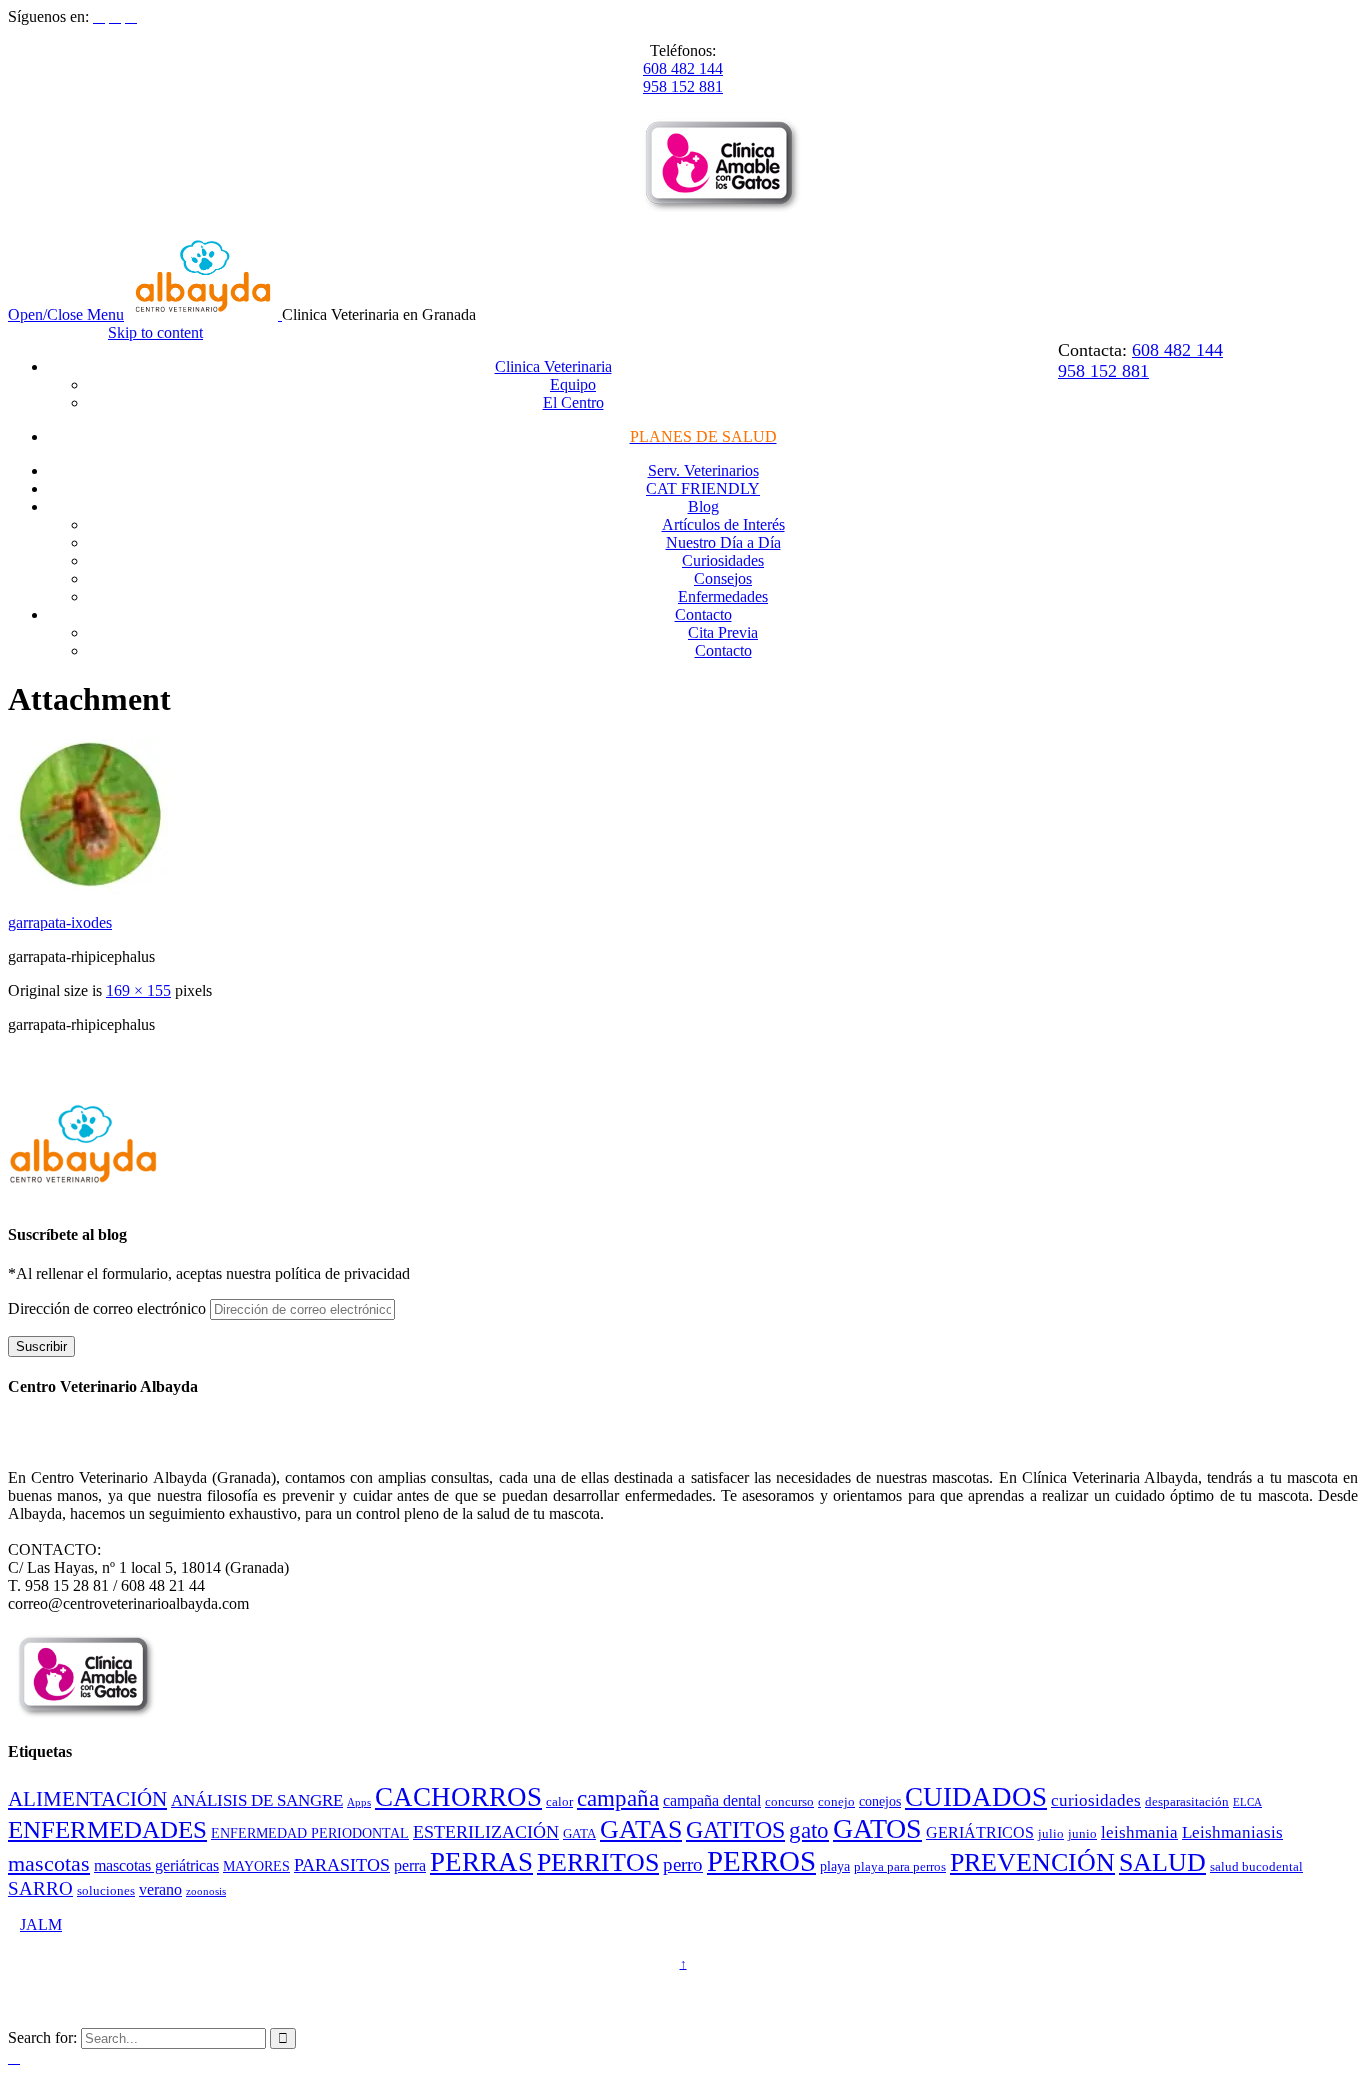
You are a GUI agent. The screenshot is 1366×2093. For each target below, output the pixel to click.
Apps (359, 1802)
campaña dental (712, 1800)
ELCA (1247, 1802)
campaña (618, 1798)
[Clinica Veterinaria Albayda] (205, 314)
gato (809, 1830)
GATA (579, 1834)
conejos (880, 1801)
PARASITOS (342, 1865)
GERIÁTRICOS (980, 1832)
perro (683, 1864)
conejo (836, 1802)
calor (559, 1802)
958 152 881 (683, 86)
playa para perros (900, 1867)
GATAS (641, 1829)
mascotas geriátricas (156, 1865)
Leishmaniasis (1232, 1832)
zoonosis (206, 1891)
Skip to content (155, 332)
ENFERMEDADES (107, 1829)
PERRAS (481, 1862)
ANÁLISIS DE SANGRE (257, 1800)
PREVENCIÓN (1032, 1862)
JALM (41, 1924)
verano (160, 1889)
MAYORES (256, 1866)
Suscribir (41, 1346)
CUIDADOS (976, 1797)
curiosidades (1096, 1800)
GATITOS (735, 1830)
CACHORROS (458, 1797)
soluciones (106, 1891)
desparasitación (1187, 1802)
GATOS (877, 1828)
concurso (789, 1802)
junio (1082, 1834)
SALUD (1162, 1862)
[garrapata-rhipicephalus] (92, 888)
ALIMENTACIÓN (87, 1799)
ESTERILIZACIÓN (486, 1832)
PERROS (761, 1861)
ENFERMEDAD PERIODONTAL (310, 1833)
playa (835, 1866)
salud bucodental (1256, 1867)
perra (410, 1865)
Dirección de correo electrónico (109, 1308)
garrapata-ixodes (60, 922)
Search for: (42, 2037)
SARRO (40, 1888)
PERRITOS (598, 1862)
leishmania (1139, 1832)
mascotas (49, 1863)
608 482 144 (683, 68)
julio (1051, 1834)
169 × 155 (138, 990)
